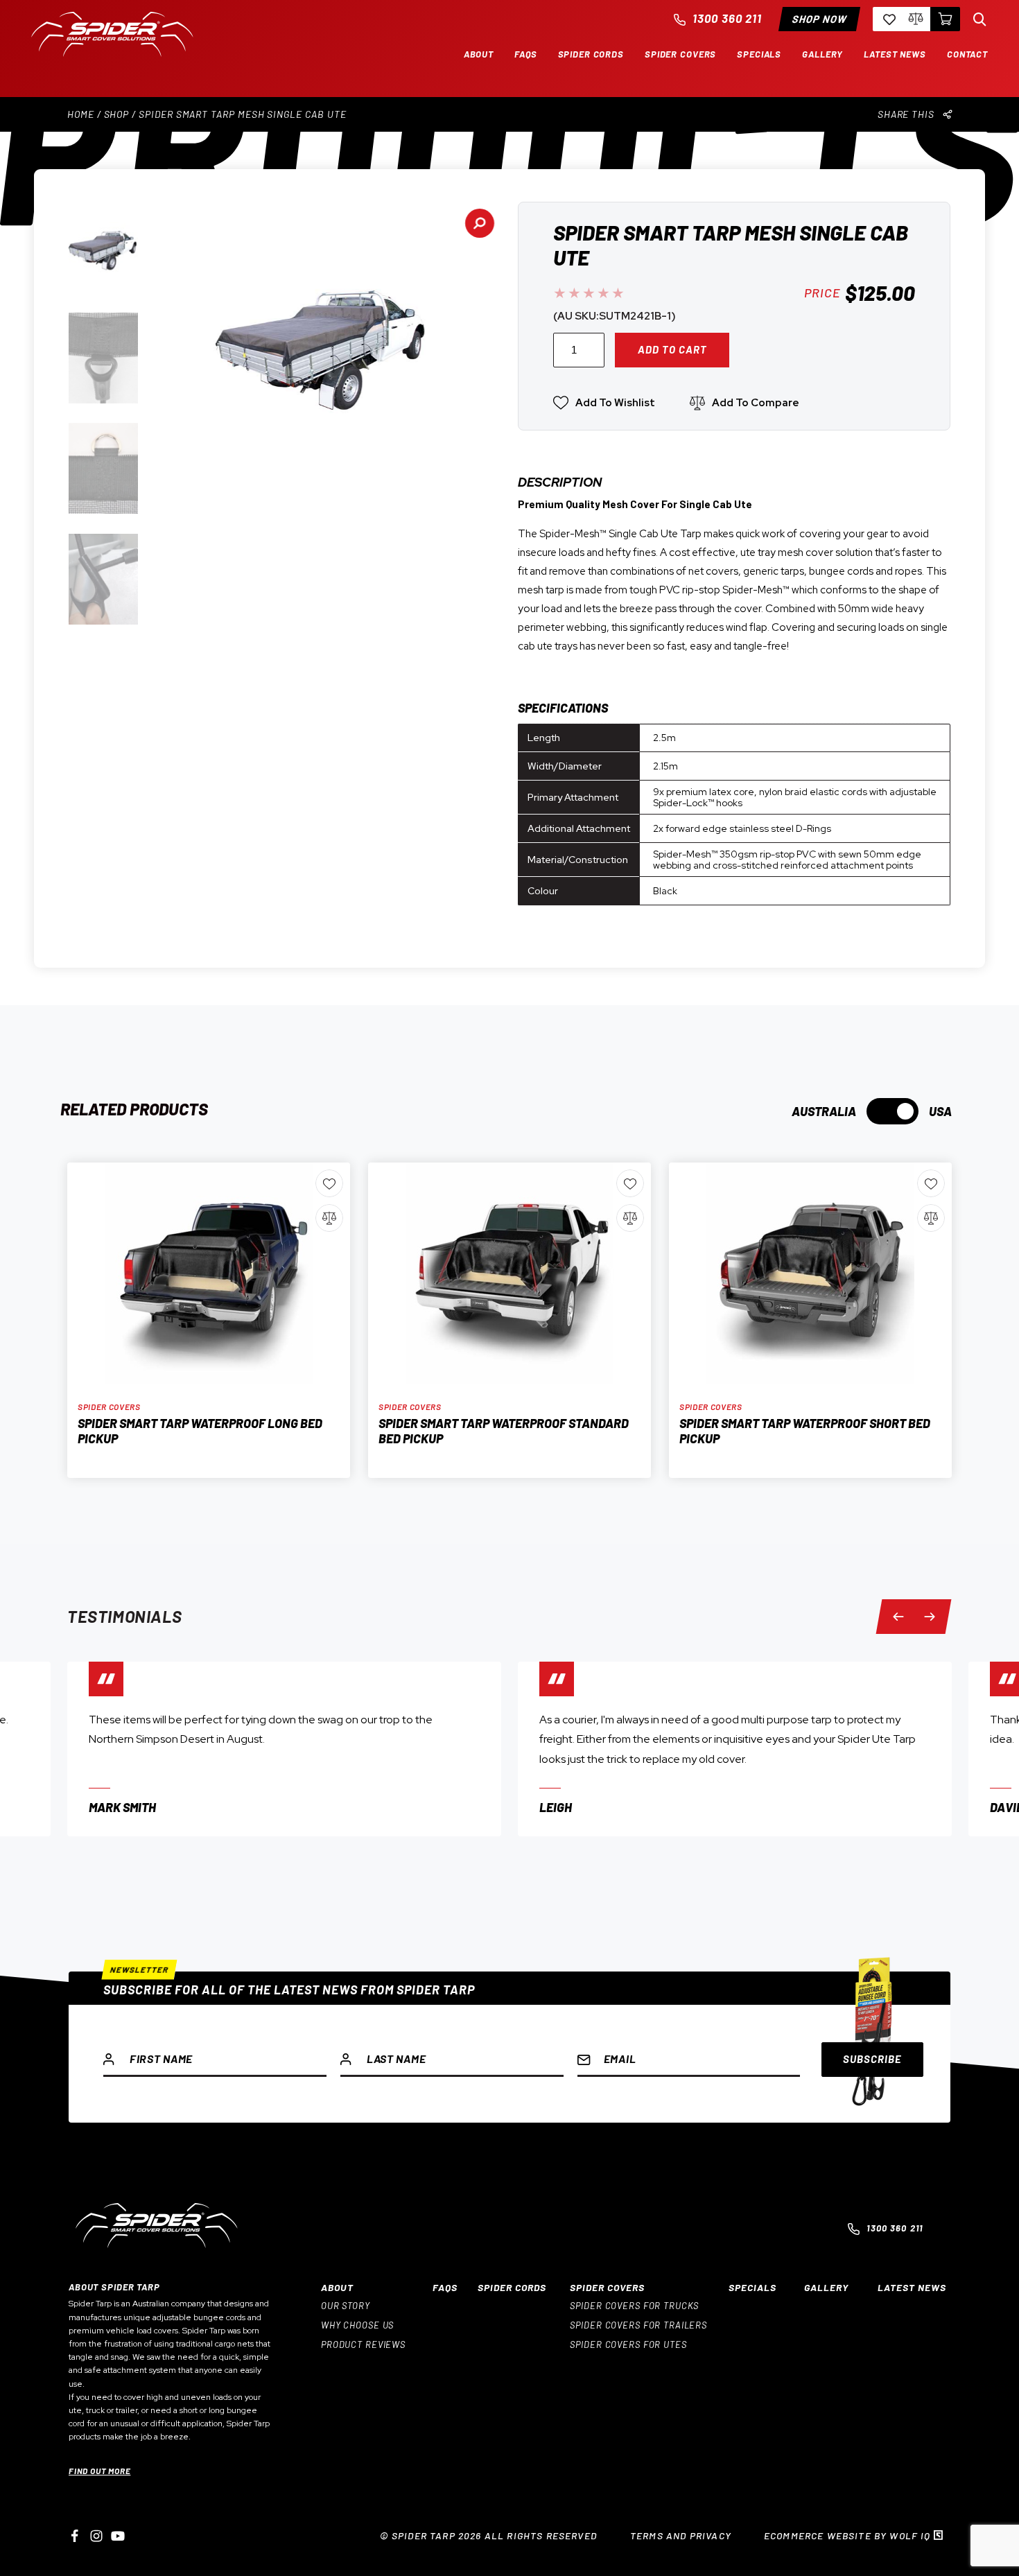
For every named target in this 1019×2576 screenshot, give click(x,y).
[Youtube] (118, 2536)
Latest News (912, 2287)
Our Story (346, 2306)
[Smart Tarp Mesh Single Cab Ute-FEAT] (323, 340)
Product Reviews (363, 2344)
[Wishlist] (888, 19)
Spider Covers (607, 2287)
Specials (752, 2287)
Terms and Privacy (681, 2535)
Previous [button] (904, 1616)
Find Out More (99, 2471)
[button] (479, 54)
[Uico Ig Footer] (96, 2536)
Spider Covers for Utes (628, 2344)
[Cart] (945, 19)
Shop (117, 114)
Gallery (826, 2287)
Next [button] (928, 1616)
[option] (284, 1749)
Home (81, 114)
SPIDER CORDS (512, 2287)
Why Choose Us (357, 2325)
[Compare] (916, 19)
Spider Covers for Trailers (638, 2325)
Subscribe (872, 2059)
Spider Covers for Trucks (634, 2306)
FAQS (445, 2287)
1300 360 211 (728, 18)
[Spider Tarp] (112, 53)
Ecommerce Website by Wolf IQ (849, 2535)
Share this (906, 114)
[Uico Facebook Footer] (75, 2536)
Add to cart (672, 349)
